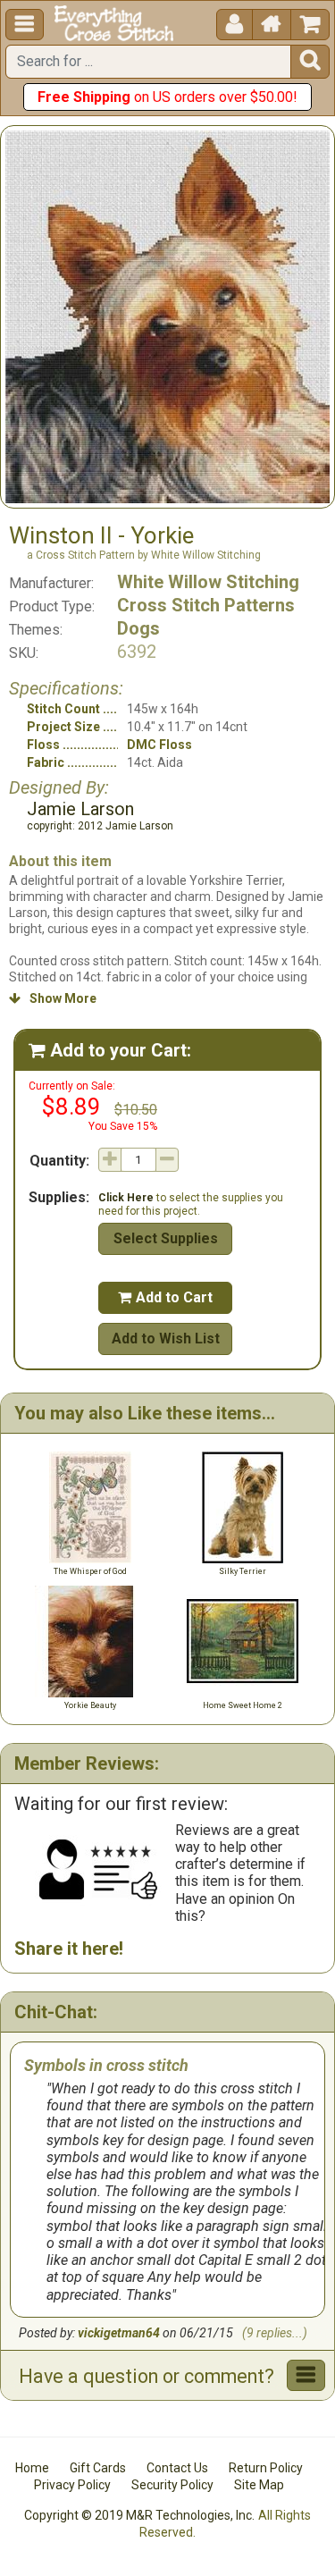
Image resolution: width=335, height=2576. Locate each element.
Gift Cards (98, 2468)
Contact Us (177, 2468)
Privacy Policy (72, 2485)
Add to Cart (165, 1297)
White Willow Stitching (208, 582)
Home (32, 2468)
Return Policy (266, 2468)
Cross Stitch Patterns (206, 605)
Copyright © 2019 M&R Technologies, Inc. (139, 2515)
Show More (53, 998)
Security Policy (172, 2485)
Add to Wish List (166, 1339)
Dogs (138, 628)
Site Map (259, 2485)
